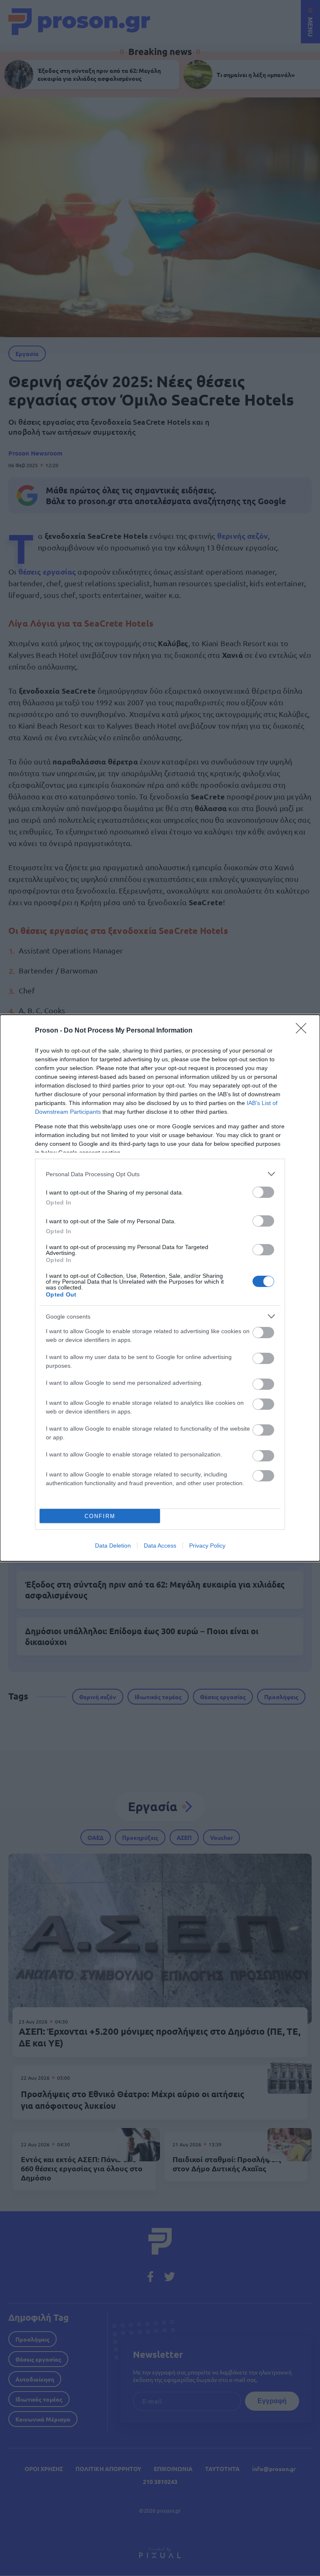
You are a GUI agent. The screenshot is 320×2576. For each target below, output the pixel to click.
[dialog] (160, 1288)
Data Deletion (113, 1546)
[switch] (263, 1192)
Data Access (160, 1546)
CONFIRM (100, 1516)
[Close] (304, 1031)
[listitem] (160, 1174)
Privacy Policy (207, 1546)
